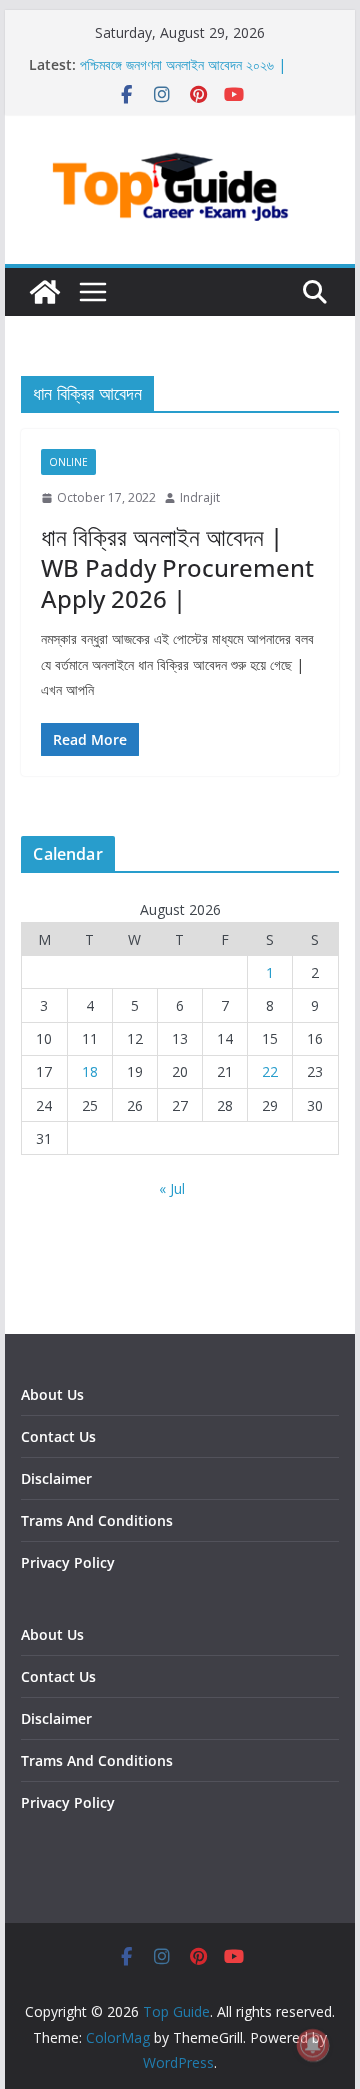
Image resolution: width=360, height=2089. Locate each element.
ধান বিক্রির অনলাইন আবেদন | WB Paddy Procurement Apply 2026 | (177, 567)
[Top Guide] (45, 292)
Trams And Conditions (97, 1520)
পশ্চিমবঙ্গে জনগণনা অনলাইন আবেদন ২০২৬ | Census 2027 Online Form (183, 74)
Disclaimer (56, 1478)
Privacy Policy (68, 1562)
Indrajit (200, 497)
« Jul (172, 1188)
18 (90, 1071)
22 (270, 1071)
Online (68, 462)
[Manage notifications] (313, 2045)
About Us (52, 1394)
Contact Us (58, 1436)
